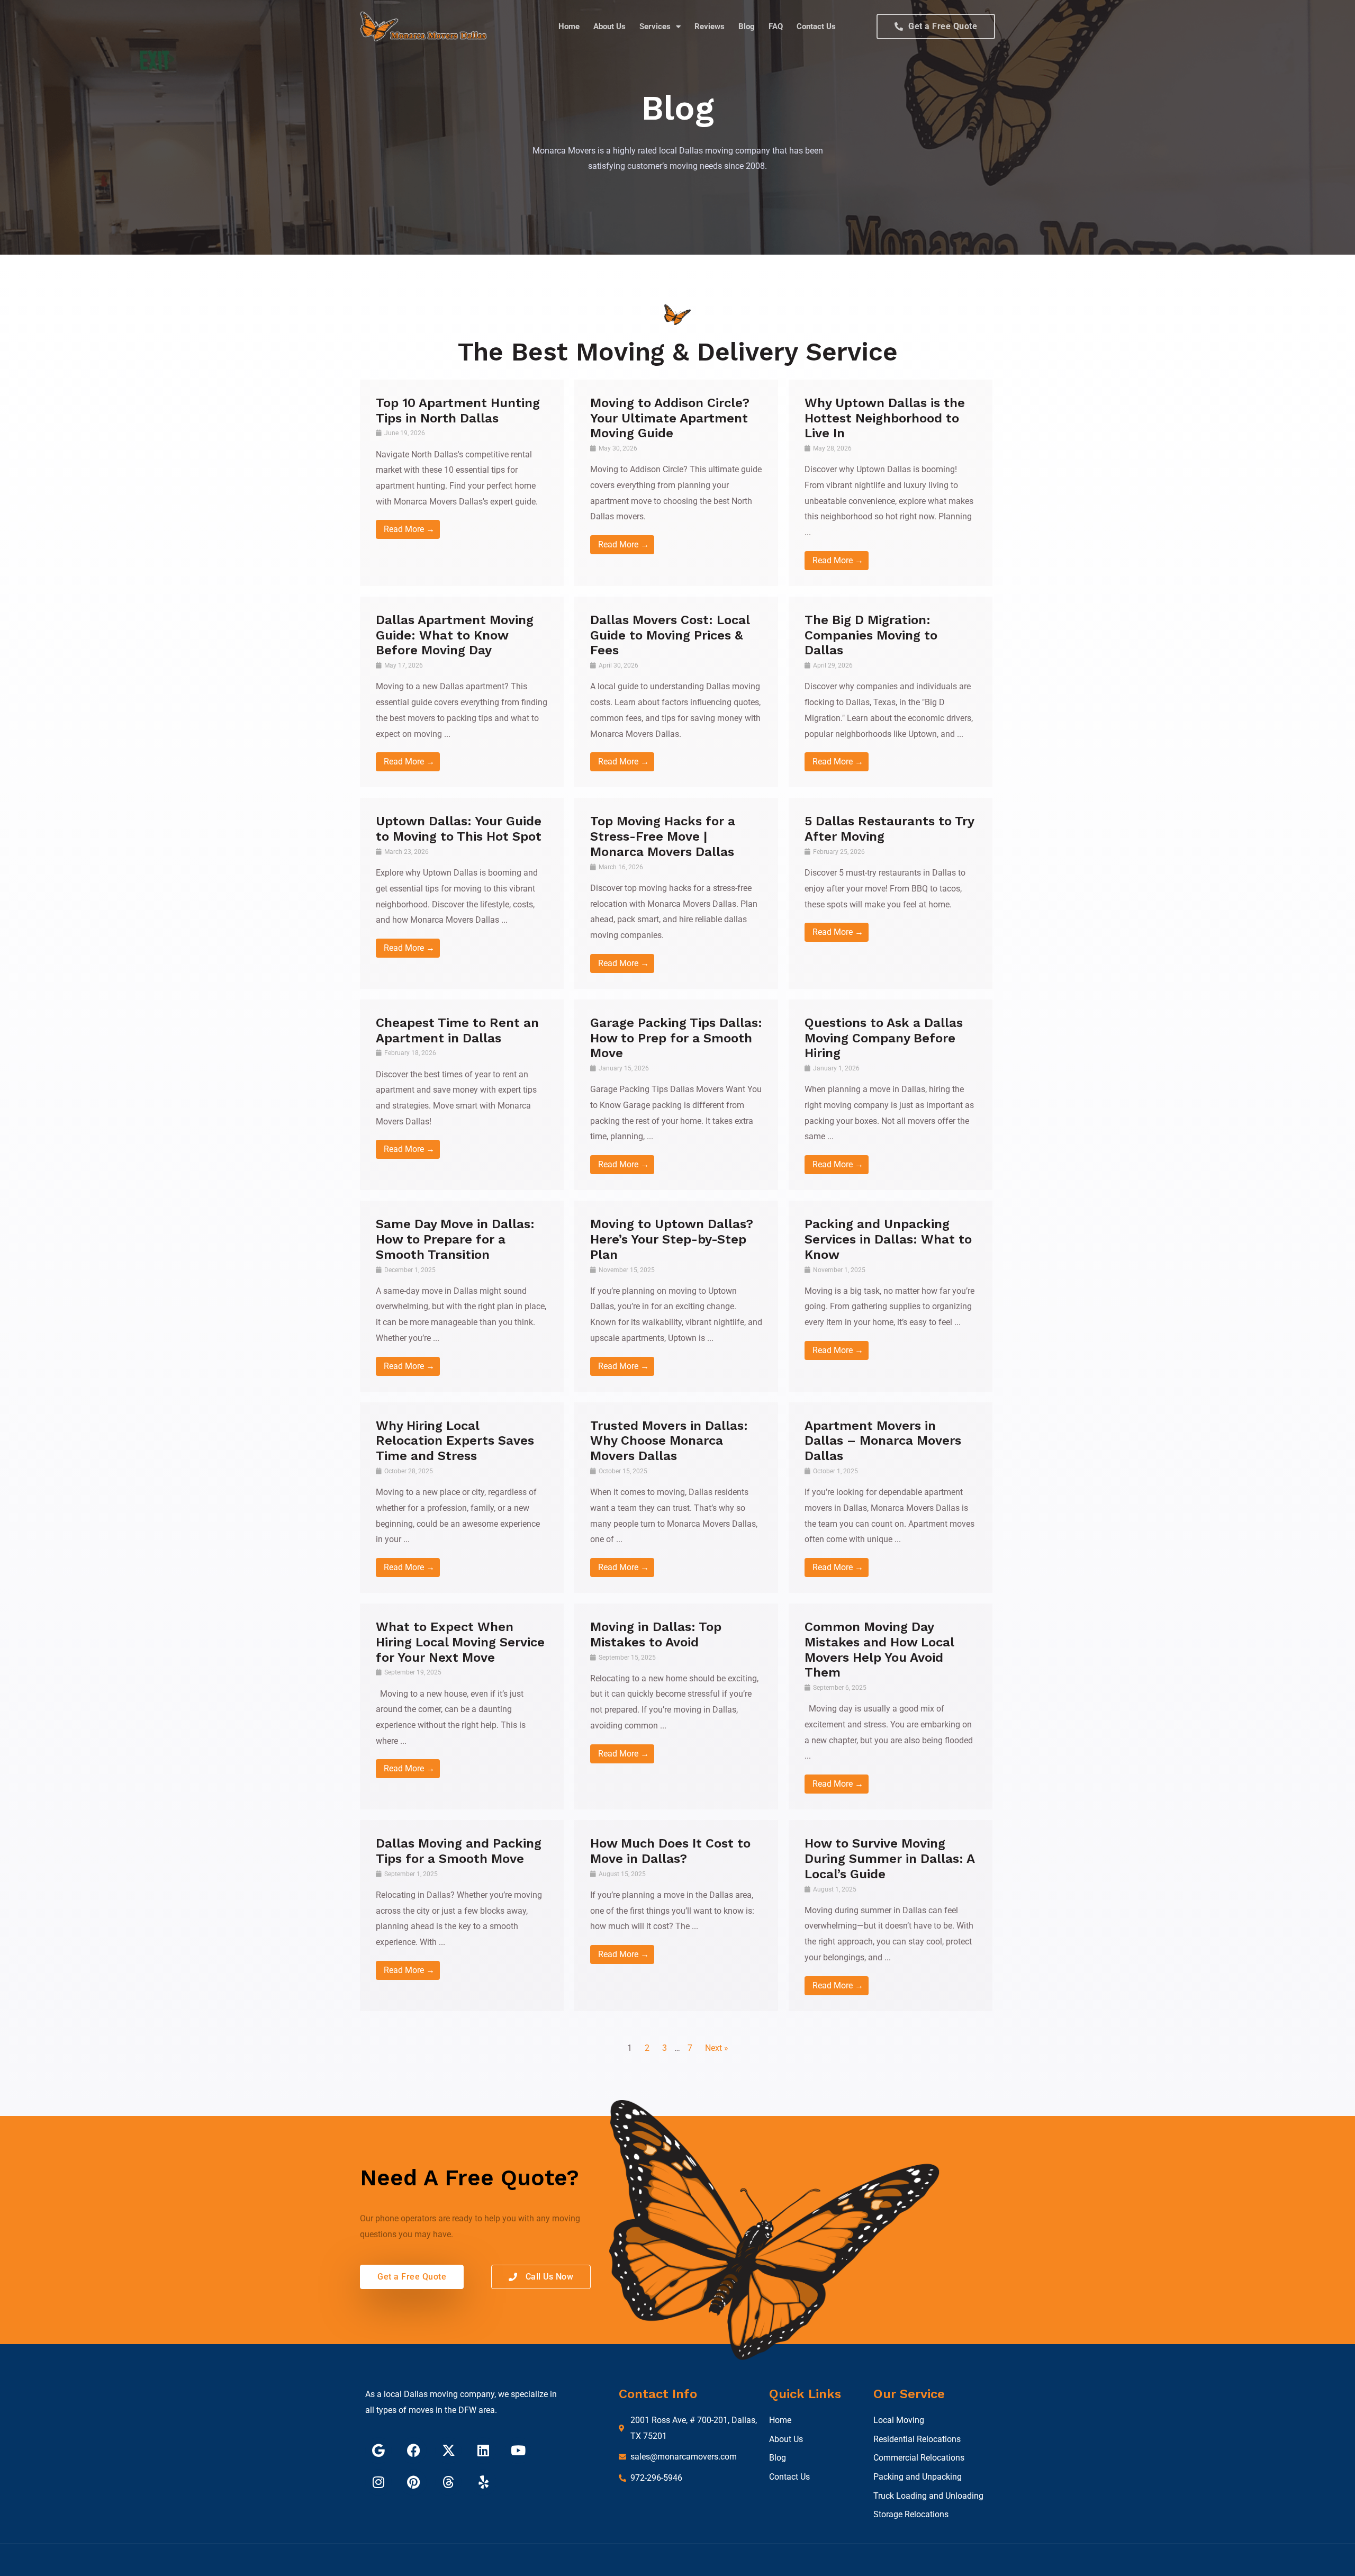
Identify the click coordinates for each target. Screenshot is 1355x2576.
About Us (609, 26)
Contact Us (816, 26)
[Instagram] (378, 2482)
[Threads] (448, 2482)
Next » (717, 2048)
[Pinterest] (413, 2482)
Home (569, 26)
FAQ (776, 26)
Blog (747, 26)
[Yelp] (483, 2482)
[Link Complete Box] (462, 483)
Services (655, 26)
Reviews (710, 26)
